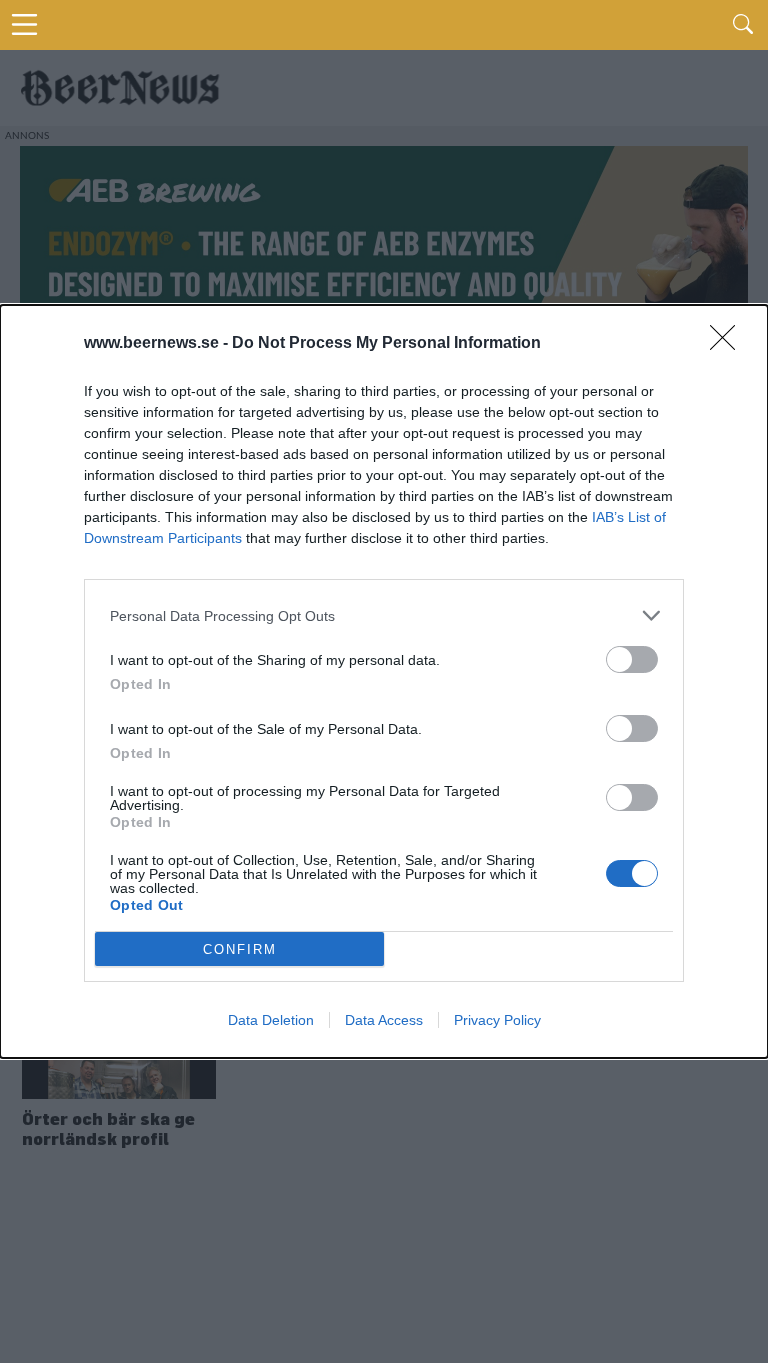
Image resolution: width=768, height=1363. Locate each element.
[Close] (729, 344)
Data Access (384, 1020)
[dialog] (384, 681)
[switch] (632, 659)
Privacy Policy (497, 1020)
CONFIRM (240, 949)
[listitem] (384, 615)
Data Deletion (271, 1020)
